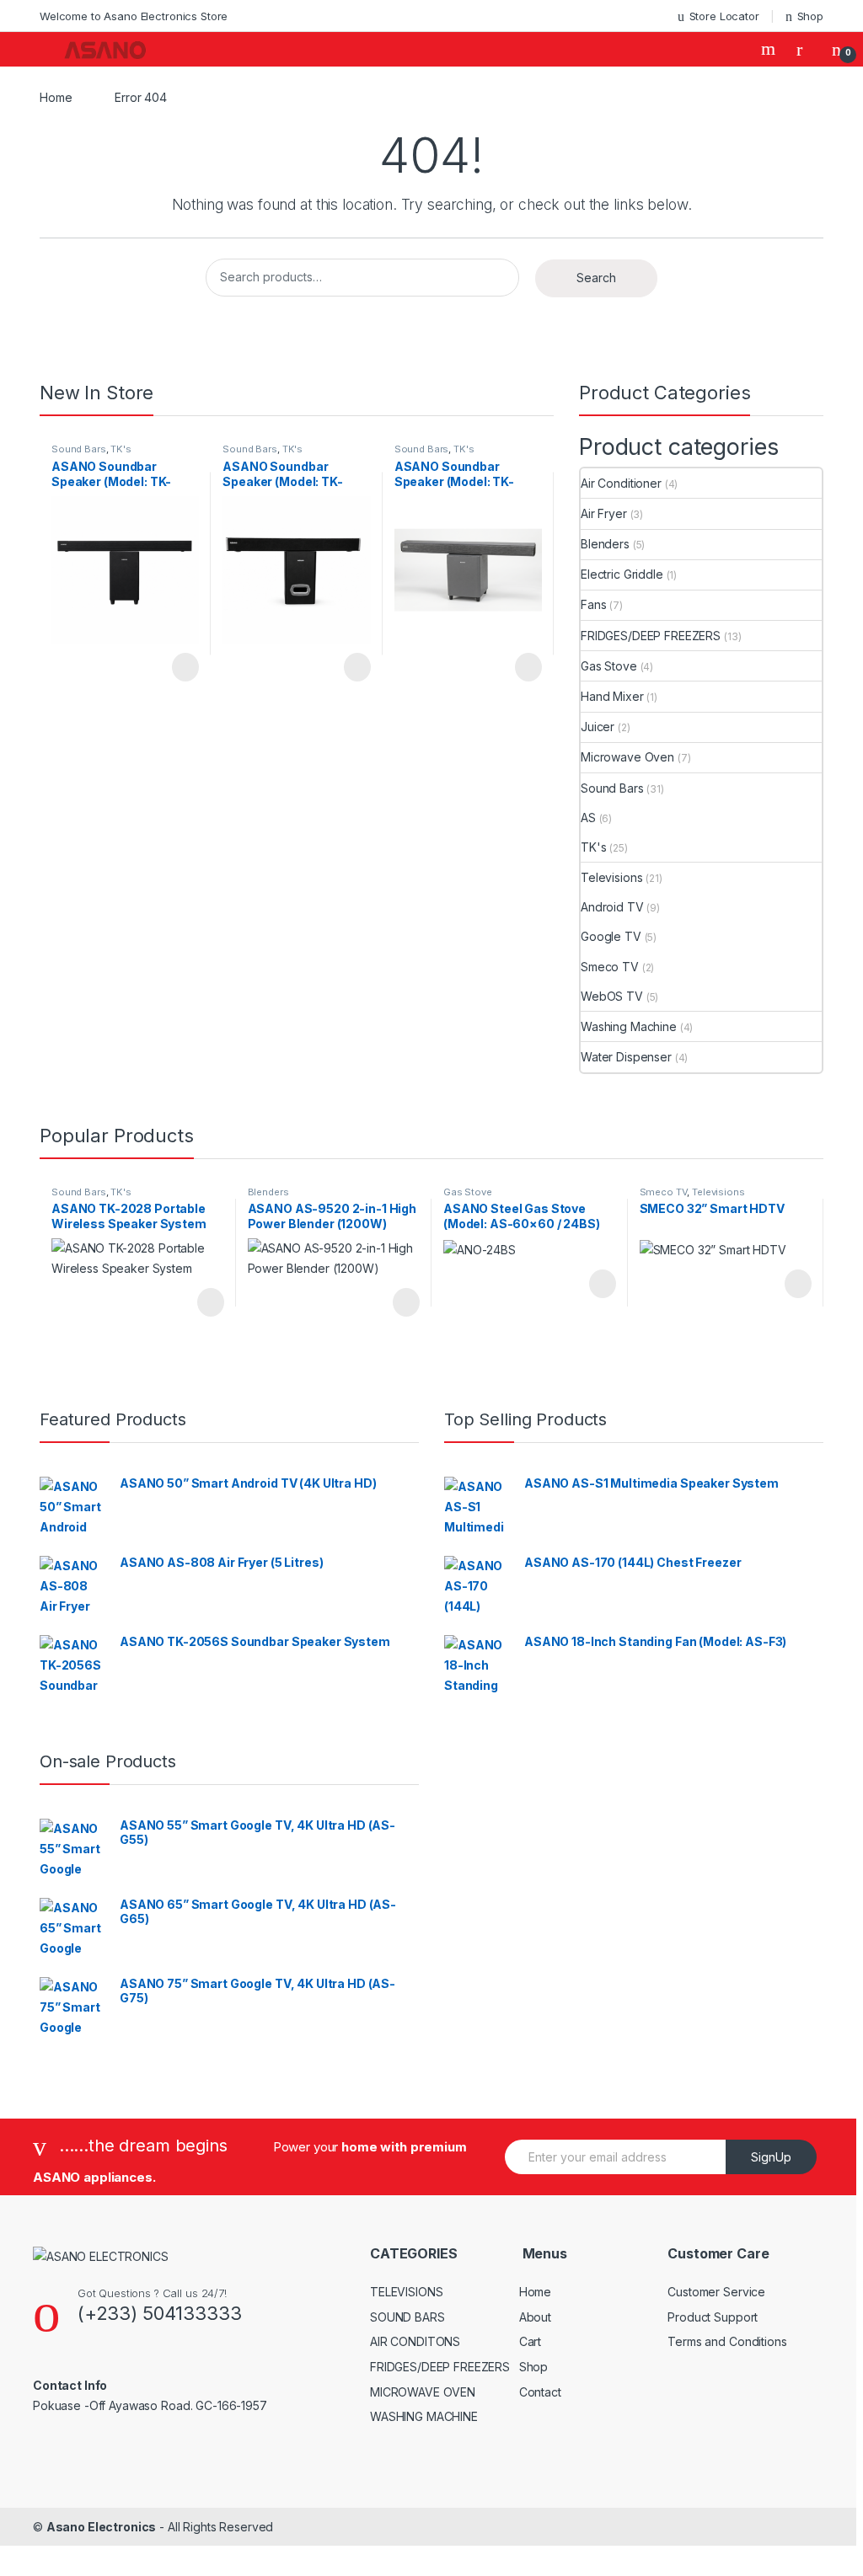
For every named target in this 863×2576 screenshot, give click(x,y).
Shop (810, 16)
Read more (185, 667)
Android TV (612, 907)
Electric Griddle (622, 574)
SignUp (771, 2157)
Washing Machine (629, 1026)
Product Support (713, 2317)
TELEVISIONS (406, 2292)
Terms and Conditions (727, 2341)
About (535, 2317)
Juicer (598, 727)
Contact (540, 2392)
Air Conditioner (621, 483)
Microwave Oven (627, 757)
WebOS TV (612, 996)
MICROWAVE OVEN (423, 2392)
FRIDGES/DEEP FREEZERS (651, 636)
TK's (121, 449)
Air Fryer (604, 513)
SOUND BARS (407, 2317)
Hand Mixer (612, 696)
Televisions (611, 877)
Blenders (605, 544)
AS (588, 818)
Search (770, 49)
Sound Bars (79, 449)
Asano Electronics (102, 2527)
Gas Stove (609, 666)
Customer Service (716, 2292)
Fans (593, 604)
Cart (530, 2341)
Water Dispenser (626, 1057)
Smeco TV (610, 967)
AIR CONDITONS (415, 2341)
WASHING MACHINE (424, 2416)
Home (56, 97)
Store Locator (724, 16)
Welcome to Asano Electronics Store (134, 16)
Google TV (611, 936)
